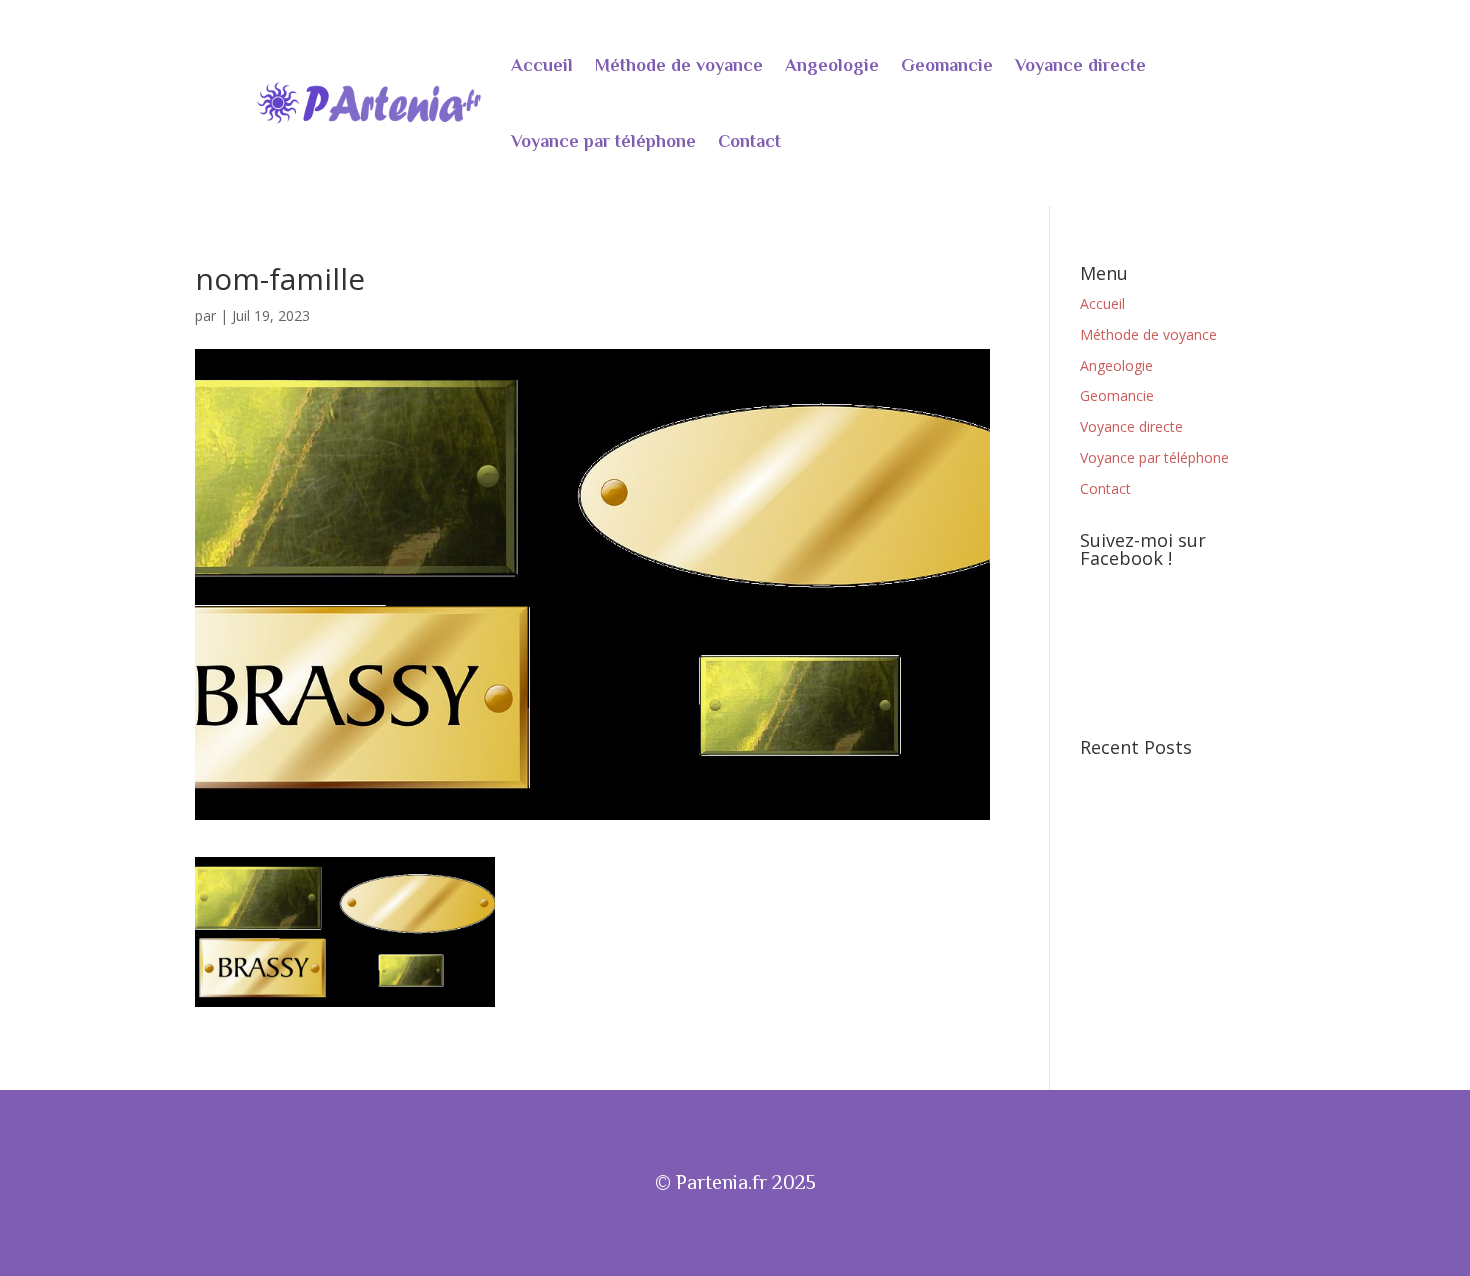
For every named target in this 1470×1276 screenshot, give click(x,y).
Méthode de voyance (679, 65)
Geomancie (947, 65)
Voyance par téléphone (603, 141)
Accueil (542, 65)
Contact (749, 141)
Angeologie (832, 65)
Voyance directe (1080, 65)
